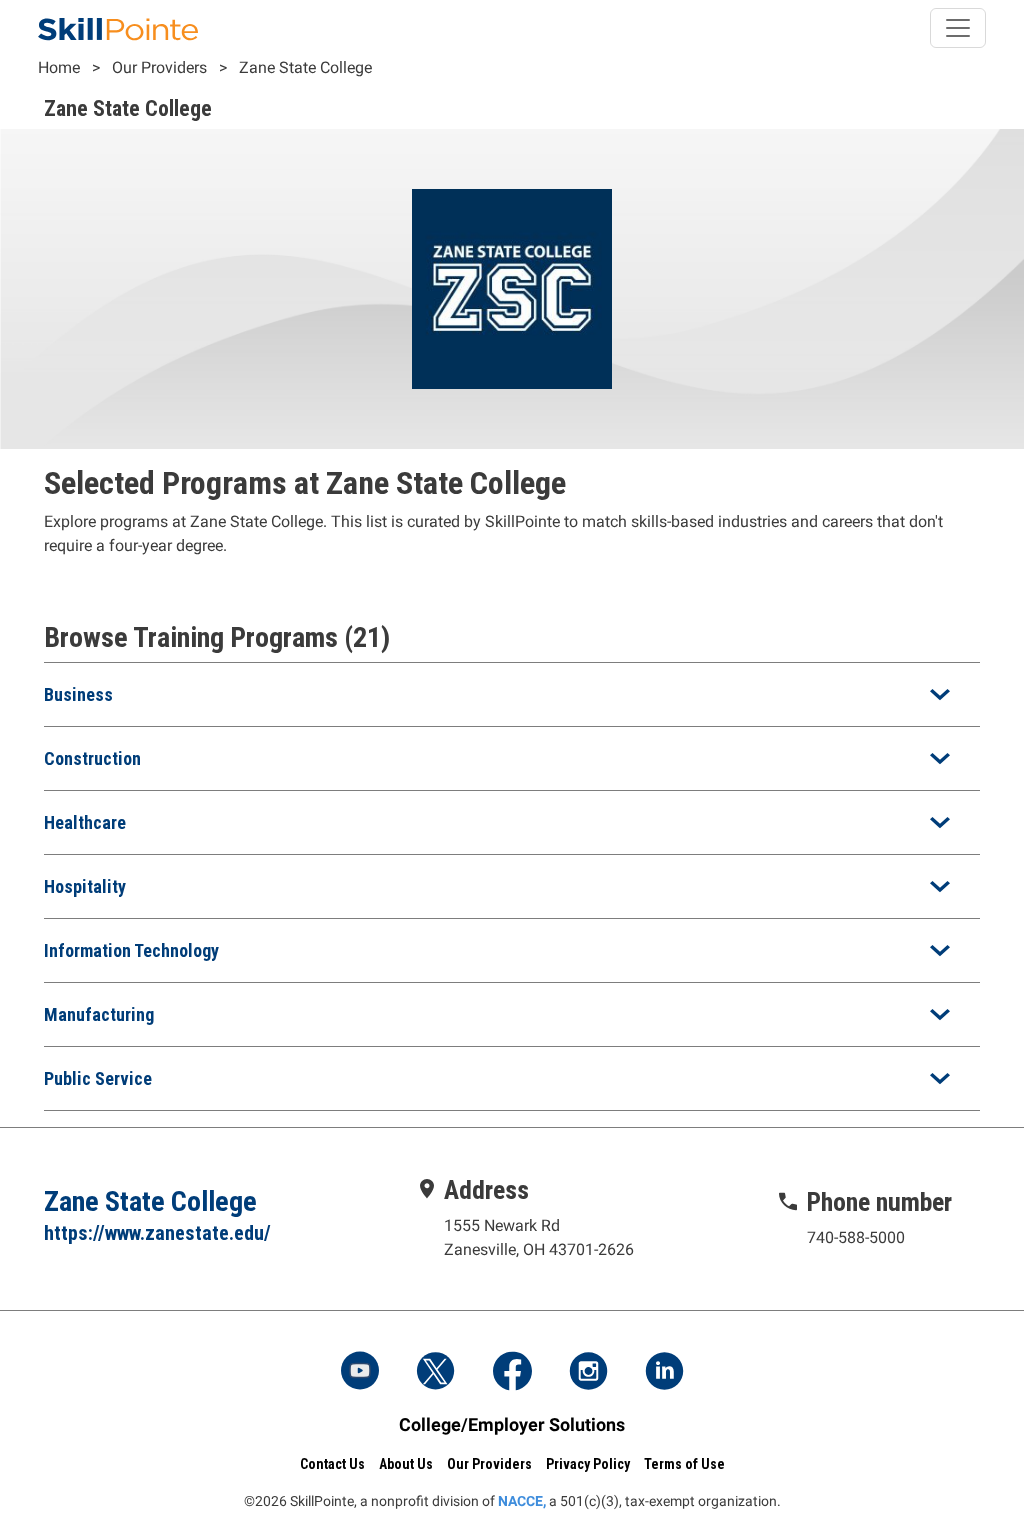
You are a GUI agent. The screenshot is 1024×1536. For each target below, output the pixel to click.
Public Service (98, 1078)
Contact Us (332, 1464)
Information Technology (131, 950)
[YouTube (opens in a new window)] (360, 1373)
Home (59, 67)
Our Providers (159, 67)
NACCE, (522, 1501)
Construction (92, 758)
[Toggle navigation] (958, 28)
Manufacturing (99, 1014)
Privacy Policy (588, 1464)
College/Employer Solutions (512, 1424)
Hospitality (85, 886)
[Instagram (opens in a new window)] (588, 1373)
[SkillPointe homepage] (118, 28)
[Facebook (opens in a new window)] (512, 1373)
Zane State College (305, 67)
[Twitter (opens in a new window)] (436, 1373)
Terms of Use (684, 1464)
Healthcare (85, 822)
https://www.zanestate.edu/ (157, 1233)
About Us (406, 1464)
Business (78, 694)
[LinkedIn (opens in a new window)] (664, 1373)
